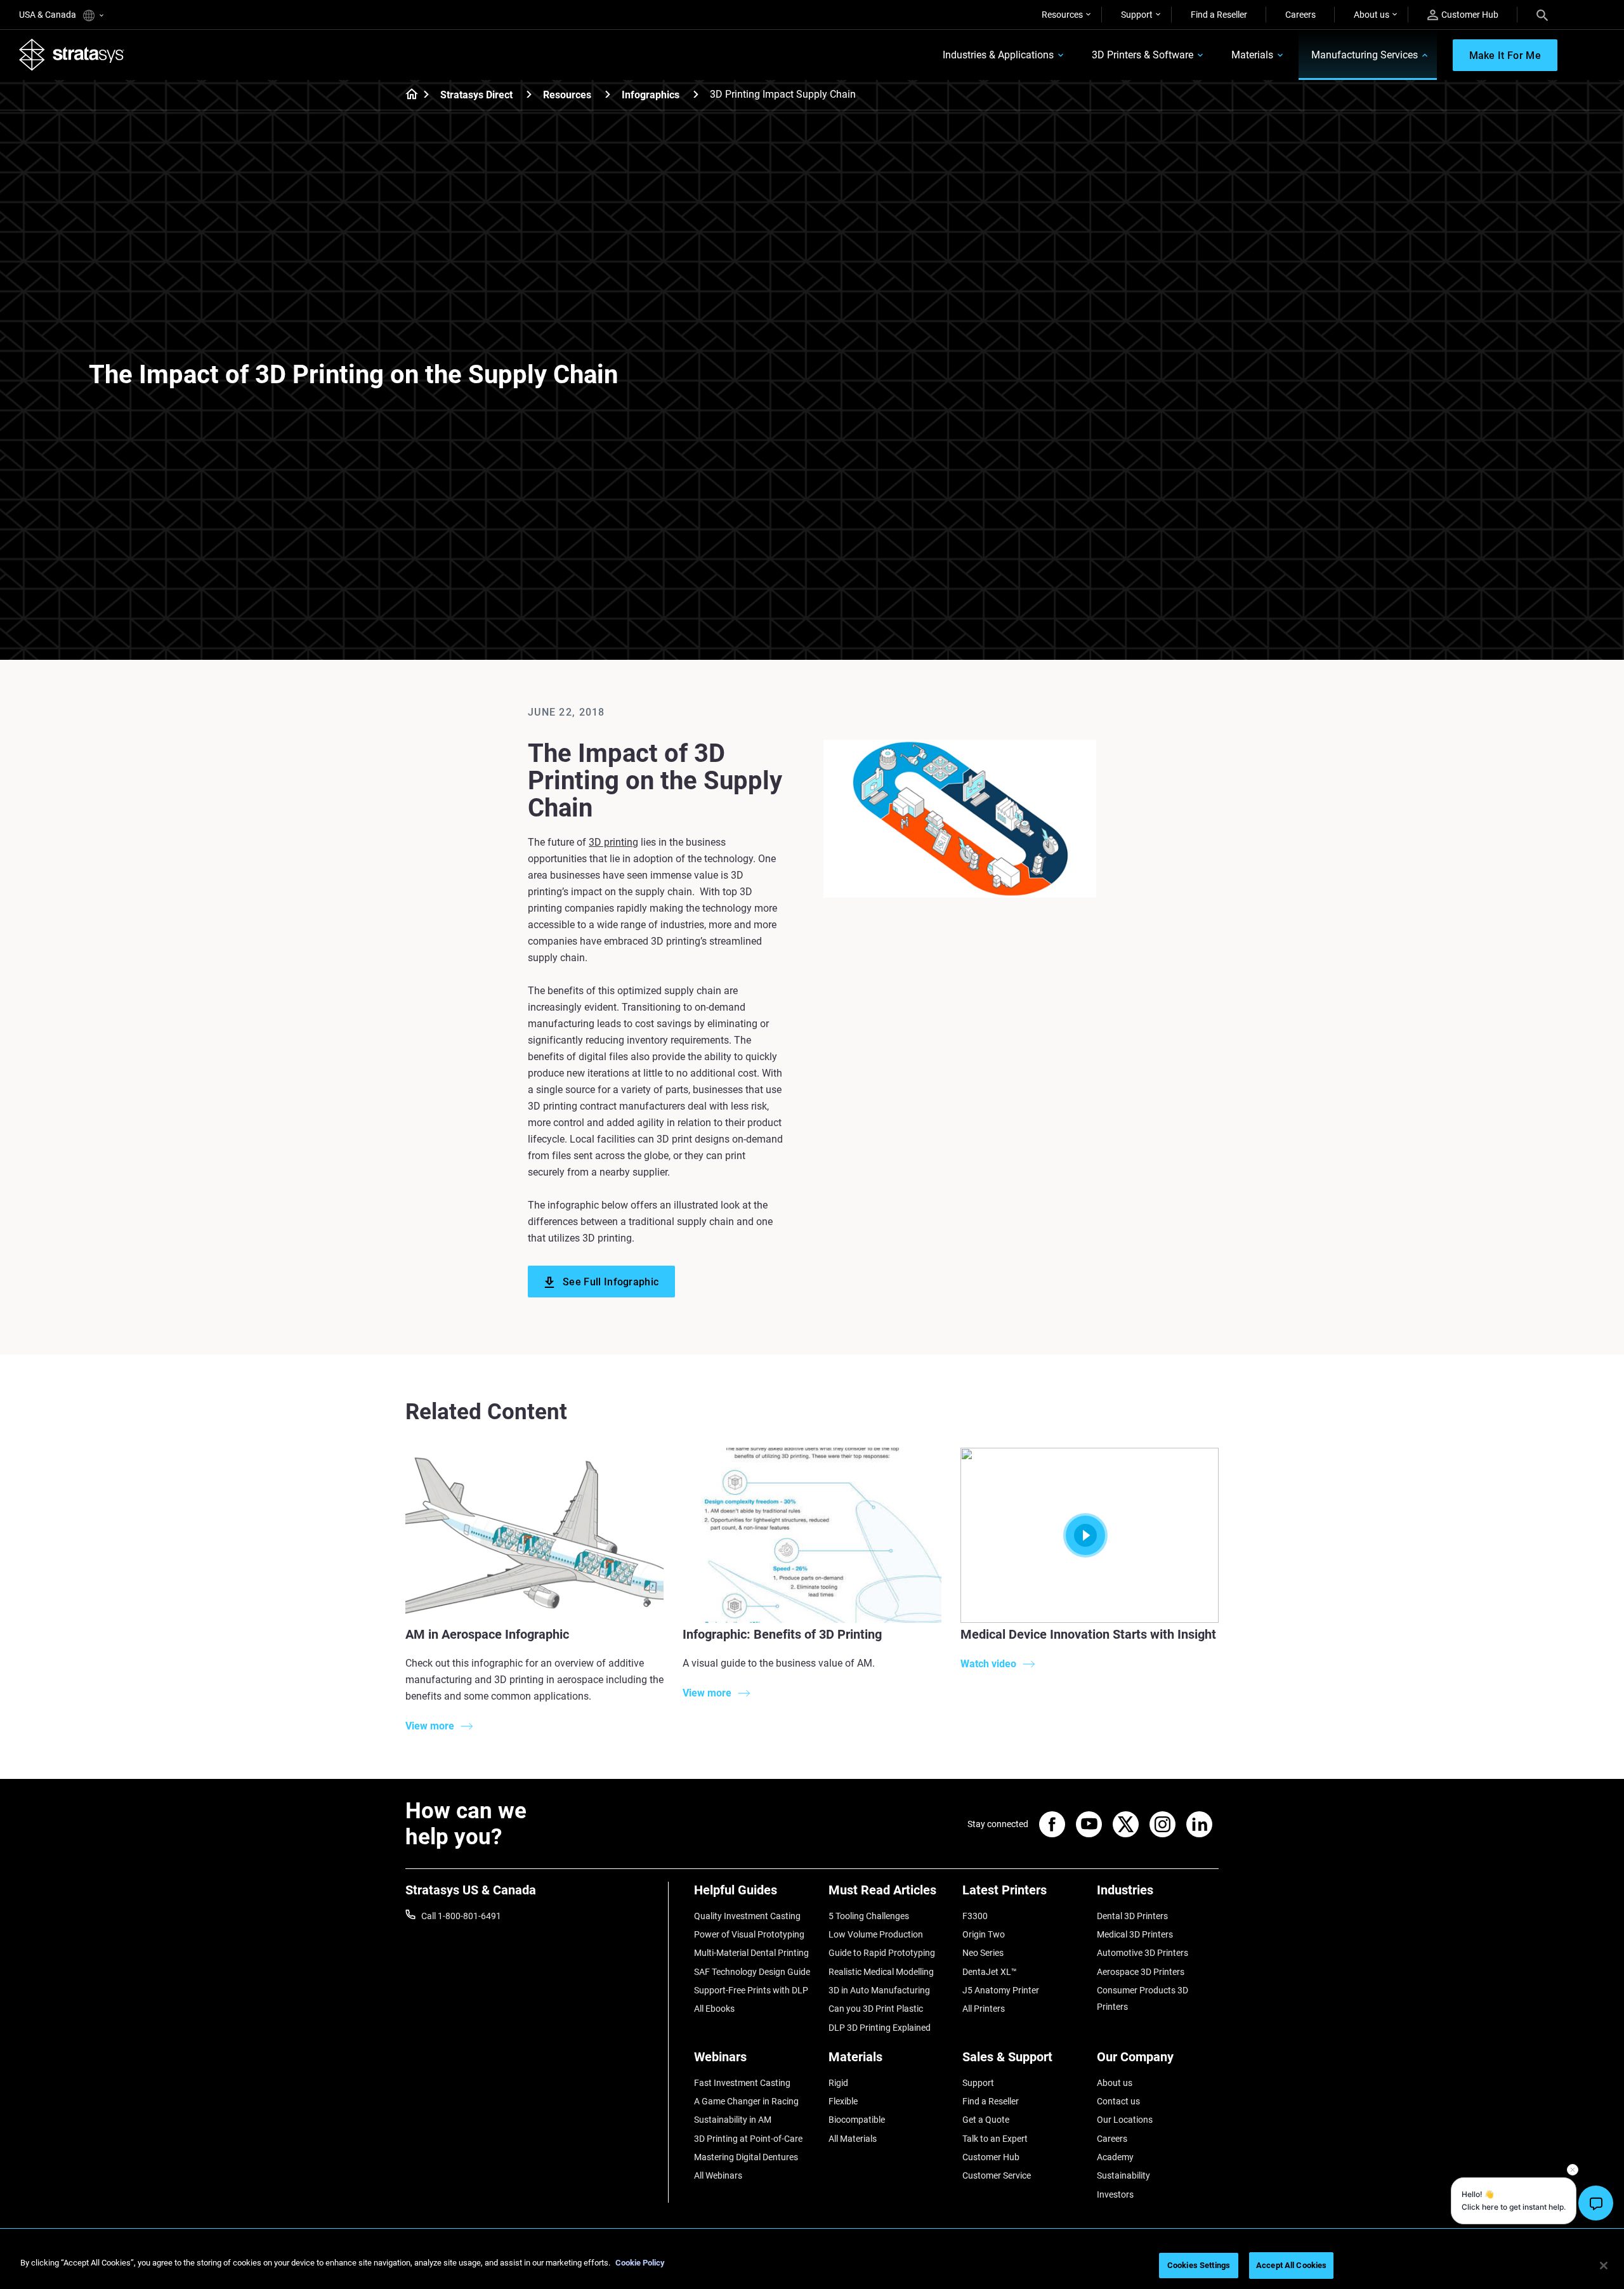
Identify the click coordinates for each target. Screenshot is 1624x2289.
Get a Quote (986, 2120)
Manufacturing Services (1365, 55)
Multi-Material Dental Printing (751, 1953)
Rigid (838, 2083)
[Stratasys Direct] (529, 94)
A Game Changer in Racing (746, 2101)
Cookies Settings (1199, 2265)
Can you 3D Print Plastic (876, 2009)
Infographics (651, 95)
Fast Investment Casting (742, 2083)
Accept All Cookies (1291, 2265)
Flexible (843, 2101)
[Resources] (608, 94)
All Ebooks (714, 2009)
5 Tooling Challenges (869, 1916)
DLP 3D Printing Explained (880, 2028)
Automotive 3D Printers (1143, 1953)
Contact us (1118, 2101)
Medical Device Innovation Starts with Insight (1088, 1634)
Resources (1062, 15)
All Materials (853, 2139)
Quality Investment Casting (747, 1916)
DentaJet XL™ (990, 1972)
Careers (1300, 15)
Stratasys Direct (476, 95)
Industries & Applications (998, 55)
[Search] (1542, 15)
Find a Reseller (1219, 15)
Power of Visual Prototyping (749, 1934)
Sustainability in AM (733, 2120)
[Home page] (408, 95)
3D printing (613, 842)
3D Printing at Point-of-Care (748, 2139)
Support (1137, 15)
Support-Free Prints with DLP (751, 1990)
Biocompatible (857, 2120)
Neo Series (983, 1953)
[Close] (1604, 2266)
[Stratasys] (72, 55)
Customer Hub (1470, 15)
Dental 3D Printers (1132, 1916)
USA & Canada (49, 15)
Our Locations (1125, 2120)
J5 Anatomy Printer (1001, 1990)
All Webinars (718, 2175)
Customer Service (997, 2175)
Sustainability (1123, 2175)
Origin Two (984, 1934)
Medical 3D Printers (1135, 1934)
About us (1372, 15)
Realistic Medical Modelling (881, 1972)
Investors (1115, 2194)
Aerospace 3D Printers (1141, 1972)
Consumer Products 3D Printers (1143, 1998)
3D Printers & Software (1143, 55)
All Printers (984, 2009)
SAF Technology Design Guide (752, 1972)
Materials (1252, 55)
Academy (1115, 2157)
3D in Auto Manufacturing (879, 1990)
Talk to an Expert (995, 2139)
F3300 (975, 1916)
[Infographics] (696, 94)
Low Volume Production (876, 1934)
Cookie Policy (640, 2263)
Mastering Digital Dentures (746, 2157)
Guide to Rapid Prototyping (882, 1953)
